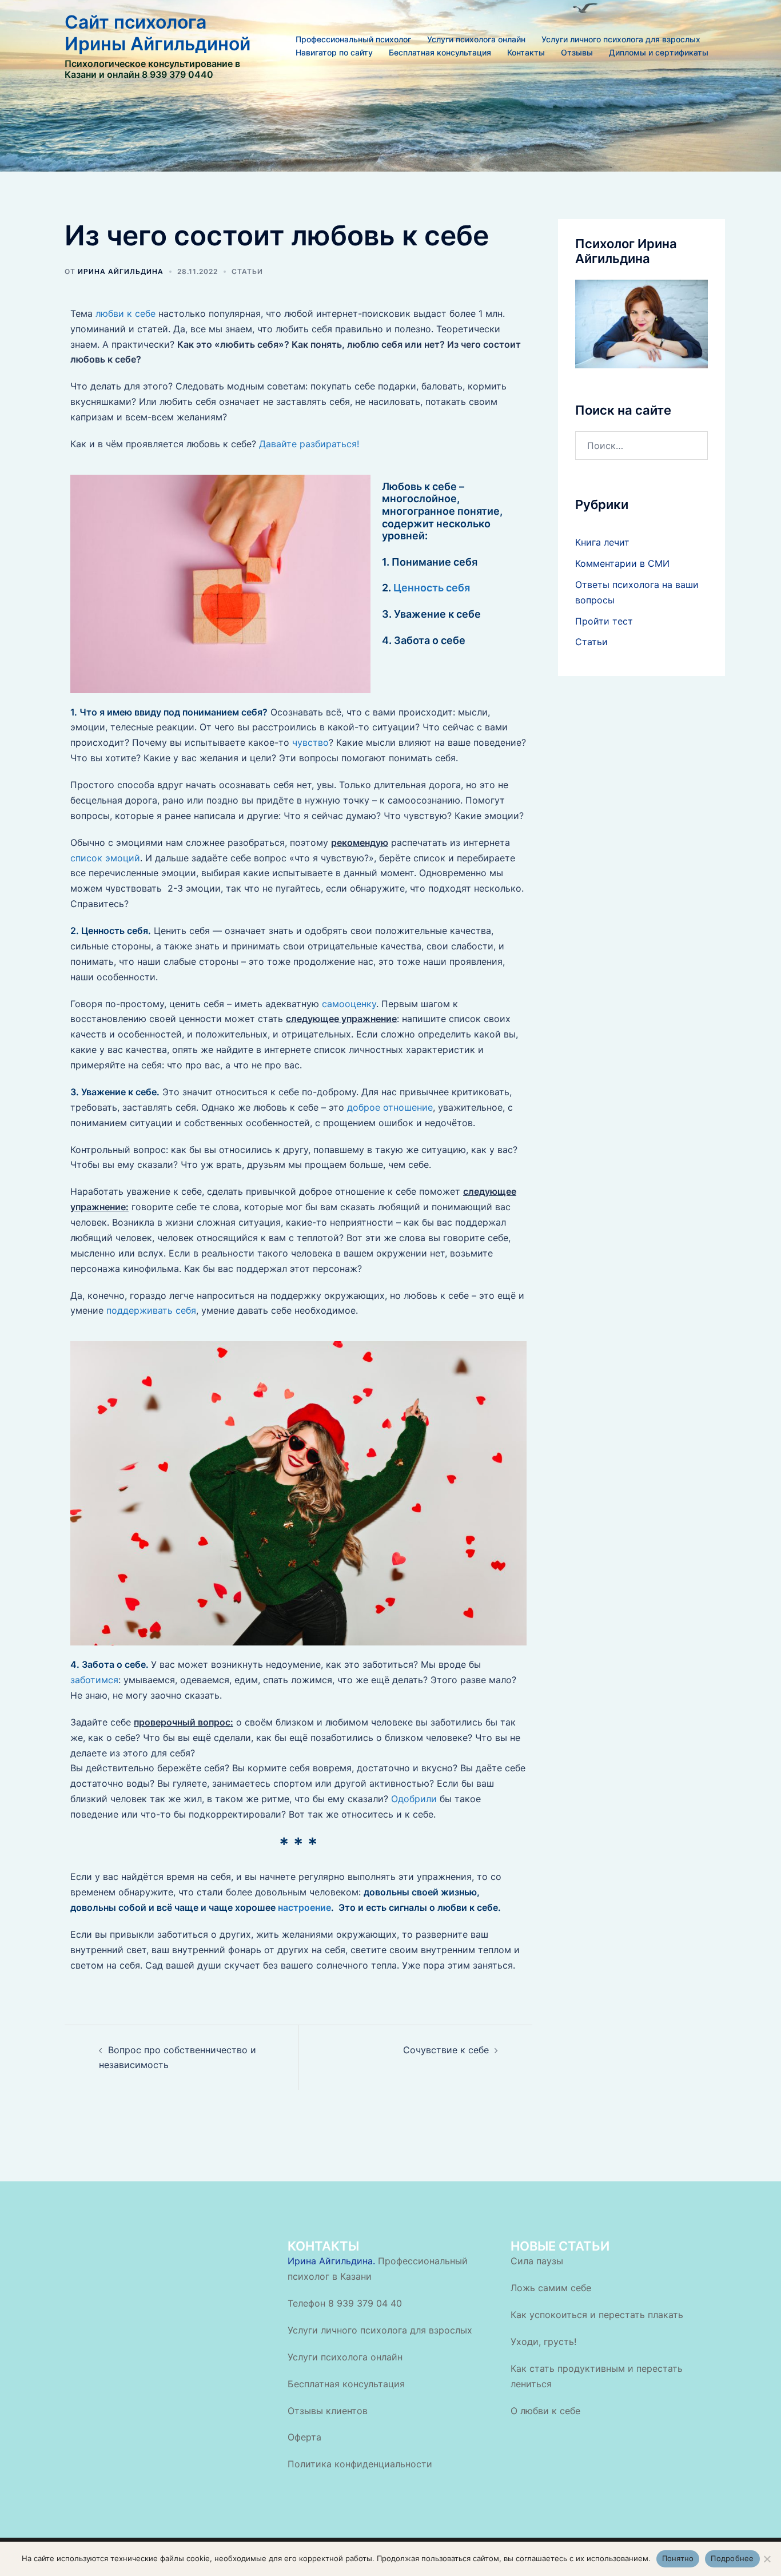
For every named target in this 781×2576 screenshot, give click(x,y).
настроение (304, 1907)
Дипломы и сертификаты (659, 52)
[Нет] (767, 2559)
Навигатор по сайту (334, 52)
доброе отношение (390, 1107)
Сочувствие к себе (446, 2050)
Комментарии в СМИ (622, 563)
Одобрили (413, 1799)
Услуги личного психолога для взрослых (621, 39)
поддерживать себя (151, 1310)
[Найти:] (642, 446)
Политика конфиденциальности (360, 2464)
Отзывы (577, 52)
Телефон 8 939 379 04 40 (345, 2303)
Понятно (678, 2558)
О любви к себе (545, 2411)
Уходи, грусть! (543, 2342)
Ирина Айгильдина (121, 271)
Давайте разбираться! (309, 444)
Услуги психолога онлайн (476, 39)
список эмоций (105, 858)
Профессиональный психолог (353, 39)
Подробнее (732, 2558)
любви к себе (125, 313)
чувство (310, 742)
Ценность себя (432, 588)
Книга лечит (602, 542)
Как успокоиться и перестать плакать (597, 2315)
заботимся (94, 1680)
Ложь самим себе (551, 2288)
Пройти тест (604, 621)
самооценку (349, 1004)
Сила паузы (537, 2261)
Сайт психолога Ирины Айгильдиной (158, 33)
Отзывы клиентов (328, 2411)
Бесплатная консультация (440, 52)
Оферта (304, 2437)
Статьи (247, 271)
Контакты (526, 52)
